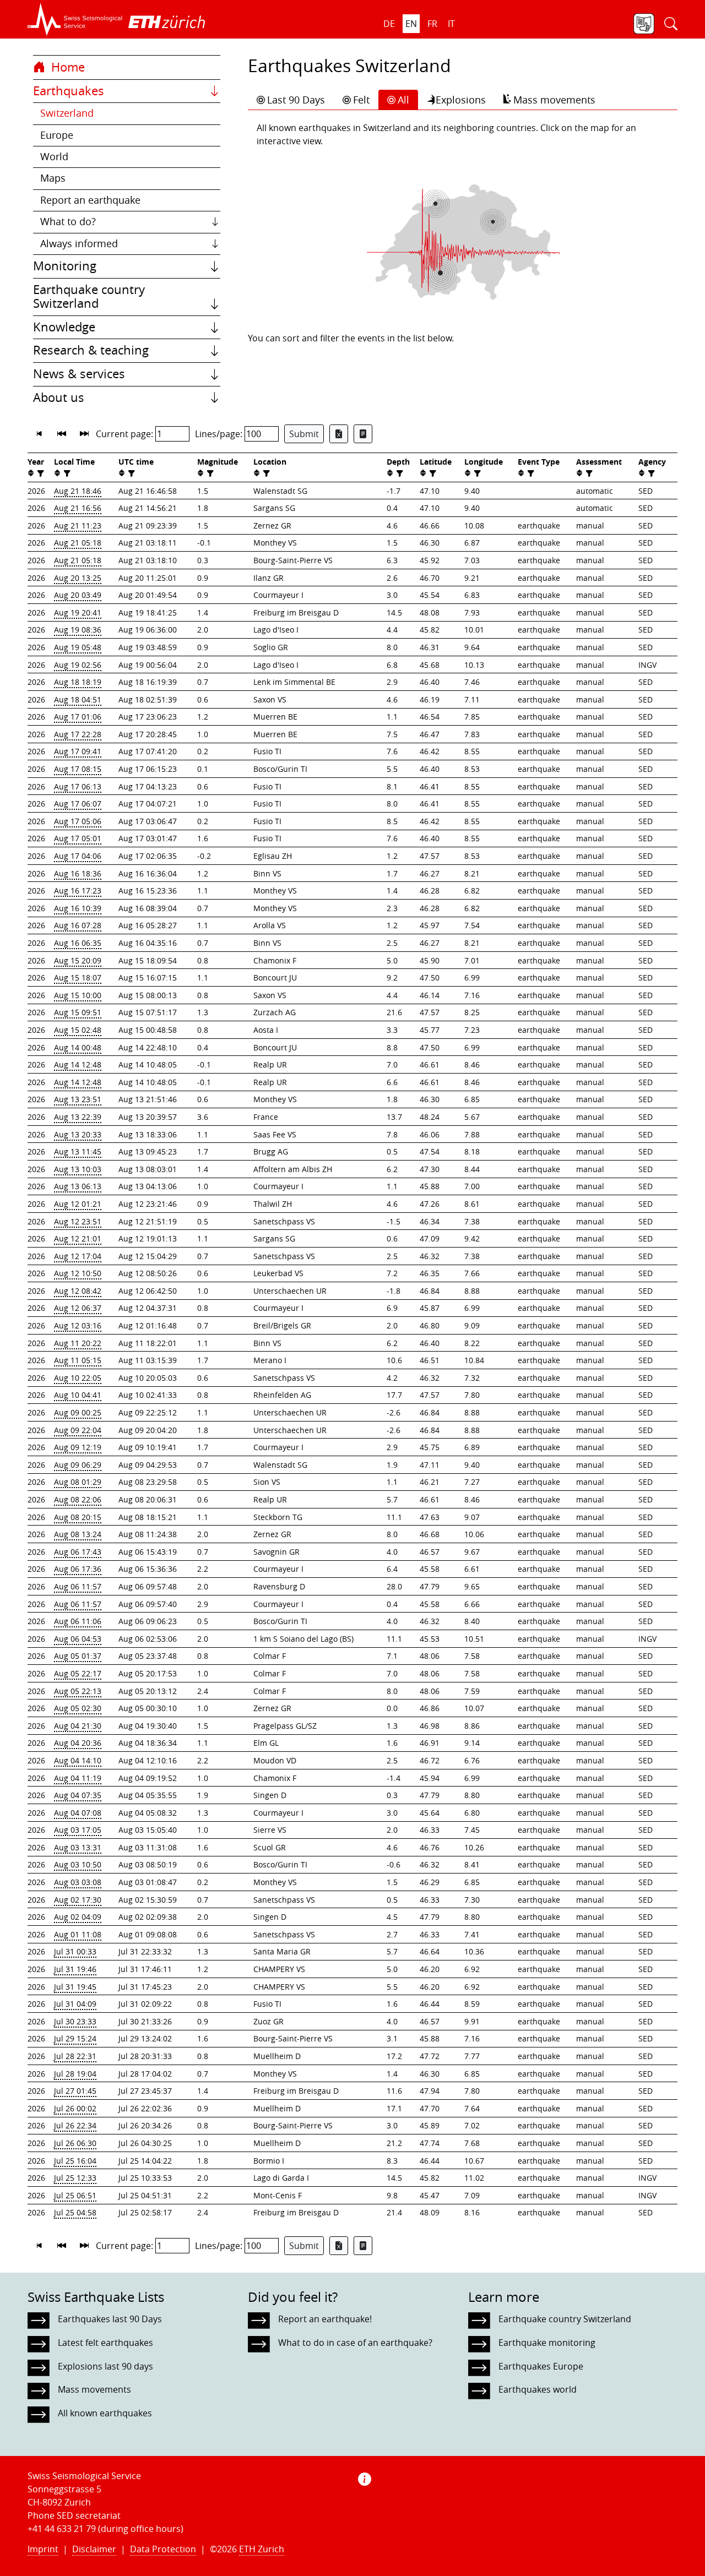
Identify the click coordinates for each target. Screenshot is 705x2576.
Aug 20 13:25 (78, 578)
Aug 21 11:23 (78, 525)
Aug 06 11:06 (78, 1621)
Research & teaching (91, 350)
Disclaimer (94, 2549)
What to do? (68, 222)
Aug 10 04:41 (78, 1395)
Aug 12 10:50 (78, 1273)
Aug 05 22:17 (78, 1673)
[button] (75, 19)
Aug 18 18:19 (78, 682)
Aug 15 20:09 (78, 960)
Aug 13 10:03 (78, 1169)
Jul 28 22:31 (75, 2056)
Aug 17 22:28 (78, 734)
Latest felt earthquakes (105, 2343)
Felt (361, 100)
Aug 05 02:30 (78, 1708)
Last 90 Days (296, 100)
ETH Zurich (262, 2549)
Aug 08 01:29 (78, 1482)
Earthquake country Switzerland (89, 297)
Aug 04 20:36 (78, 1743)
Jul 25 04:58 (75, 2212)
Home (66, 67)
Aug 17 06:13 (78, 786)
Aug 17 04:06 (78, 856)
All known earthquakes (105, 2413)
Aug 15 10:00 (78, 995)
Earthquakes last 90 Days (110, 2319)
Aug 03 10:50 (78, 1864)
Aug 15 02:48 (78, 1030)
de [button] (389, 24)
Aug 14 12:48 (78, 1064)
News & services (79, 374)
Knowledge (64, 327)
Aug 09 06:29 (78, 1465)
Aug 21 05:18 (78, 543)
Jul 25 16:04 (75, 2161)
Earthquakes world (538, 2389)
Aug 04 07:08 (78, 1813)
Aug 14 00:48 (78, 1047)
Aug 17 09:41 (78, 751)
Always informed (79, 244)
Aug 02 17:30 (78, 1900)
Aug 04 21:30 (78, 1726)
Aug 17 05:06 (78, 821)
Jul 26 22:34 (75, 2125)
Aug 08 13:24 (78, 1534)
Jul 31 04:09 (75, 2004)
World (54, 157)
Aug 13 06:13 (78, 1186)
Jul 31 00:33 (75, 1951)
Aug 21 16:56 (78, 508)
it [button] (451, 24)
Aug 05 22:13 (78, 1691)
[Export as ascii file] (363, 434)
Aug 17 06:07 (78, 804)
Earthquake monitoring (547, 2343)
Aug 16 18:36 (78, 873)
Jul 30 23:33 (75, 2021)
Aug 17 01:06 (78, 717)
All (403, 100)
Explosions (461, 100)
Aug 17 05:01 (78, 838)
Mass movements (554, 100)
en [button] (411, 24)
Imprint (43, 2549)
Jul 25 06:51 (75, 2195)
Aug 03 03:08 (78, 1882)
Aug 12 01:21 (78, 1204)
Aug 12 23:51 (78, 1221)
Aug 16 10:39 (78, 908)
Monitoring (65, 266)
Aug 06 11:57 (78, 1586)
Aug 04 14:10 (78, 1760)
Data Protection (163, 2549)
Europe (57, 135)
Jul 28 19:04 (75, 2074)
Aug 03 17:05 (78, 1830)
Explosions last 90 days (105, 2366)
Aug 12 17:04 (78, 1256)
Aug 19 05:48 (78, 647)
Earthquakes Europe (541, 2366)
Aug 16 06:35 (78, 943)
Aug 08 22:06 (78, 1499)
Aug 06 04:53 (78, 1639)
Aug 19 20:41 (78, 612)
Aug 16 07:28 (78, 925)
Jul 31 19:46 (75, 1969)
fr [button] (432, 24)
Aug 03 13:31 (78, 1847)
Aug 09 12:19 (78, 1447)
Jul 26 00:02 (75, 2108)
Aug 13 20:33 (78, 1134)
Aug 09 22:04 (78, 1430)
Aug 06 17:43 (78, 1552)
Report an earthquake (90, 200)
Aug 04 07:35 (78, 1795)
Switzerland (67, 113)
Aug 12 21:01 (78, 1238)
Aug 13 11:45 (78, 1151)
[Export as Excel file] (339, 434)
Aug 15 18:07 (78, 977)
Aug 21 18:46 (78, 491)
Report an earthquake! (325, 2319)
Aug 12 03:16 (78, 1325)
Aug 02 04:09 (78, 1917)
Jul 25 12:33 (75, 2178)
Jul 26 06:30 (75, 2143)
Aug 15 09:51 (78, 1012)
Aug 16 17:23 (78, 891)
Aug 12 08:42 (78, 1291)
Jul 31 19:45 (75, 1987)
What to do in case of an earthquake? (355, 2343)
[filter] (39, 473)
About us (59, 397)
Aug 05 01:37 (78, 1656)
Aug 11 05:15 (78, 1360)
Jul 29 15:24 (75, 2038)
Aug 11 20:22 (78, 1343)
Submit (304, 434)
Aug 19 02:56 (78, 665)
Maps (53, 178)
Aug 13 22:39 (78, 1117)
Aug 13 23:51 (78, 1099)
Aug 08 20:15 (78, 1517)
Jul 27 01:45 (75, 2091)
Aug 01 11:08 (78, 1934)
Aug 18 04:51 (78, 699)
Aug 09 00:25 (78, 1412)
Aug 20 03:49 (78, 595)
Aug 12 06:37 (78, 1308)
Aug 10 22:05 (78, 1378)
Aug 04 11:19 (78, 1778)
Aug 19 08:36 (78, 630)
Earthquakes (69, 91)
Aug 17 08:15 (78, 769)
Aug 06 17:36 (78, 1569)
